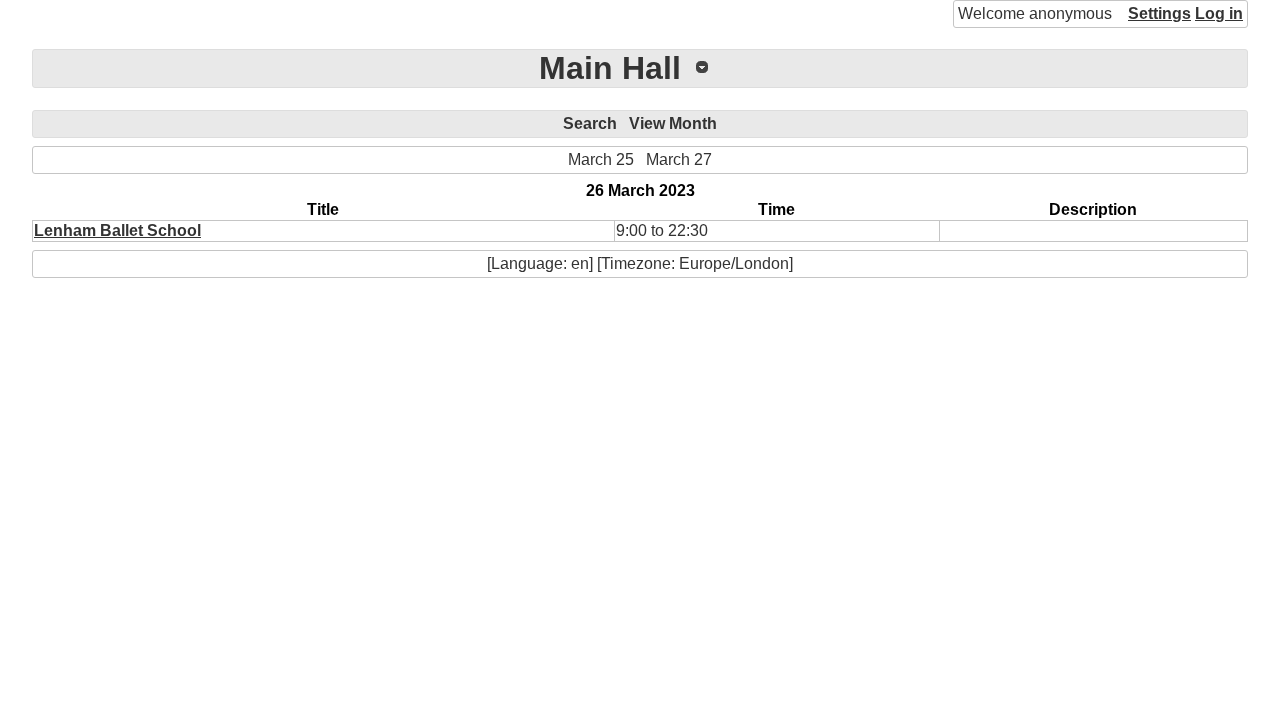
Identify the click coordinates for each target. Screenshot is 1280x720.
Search (590, 123)
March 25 (601, 159)
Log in (1219, 13)
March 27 (679, 159)
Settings (1159, 13)
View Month (673, 123)
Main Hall (610, 68)
